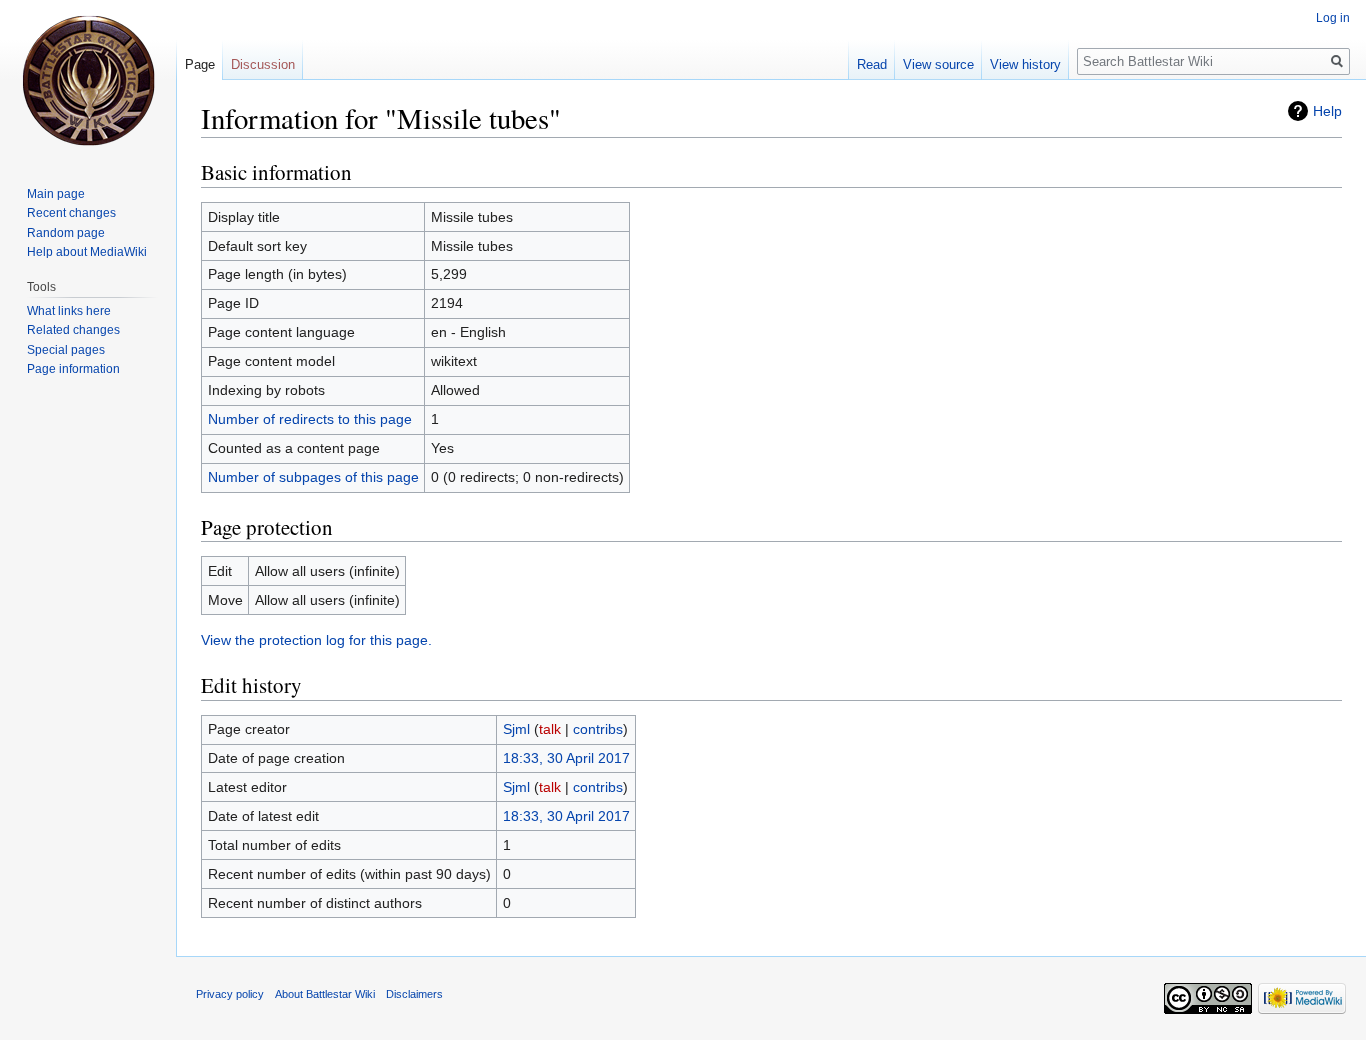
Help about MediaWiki (87, 252)
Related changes (73, 330)
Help (1327, 111)
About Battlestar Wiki (325, 994)
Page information (73, 369)
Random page (66, 233)
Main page (56, 194)
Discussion (263, 64)
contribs (598, 729)
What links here (69, 311)
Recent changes (71, 213)
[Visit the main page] (88, 80)
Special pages (66, 350)
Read (872, 64)
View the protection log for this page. (316, 640)
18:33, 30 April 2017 (566, 758)
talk (550, 729)
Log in (1333, 18)
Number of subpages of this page (313, 477)
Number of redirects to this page (310, 419)
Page (200, 64)
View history (1025, 64)
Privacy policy (230, 994)
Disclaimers (414, 994)
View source (938, 64)
